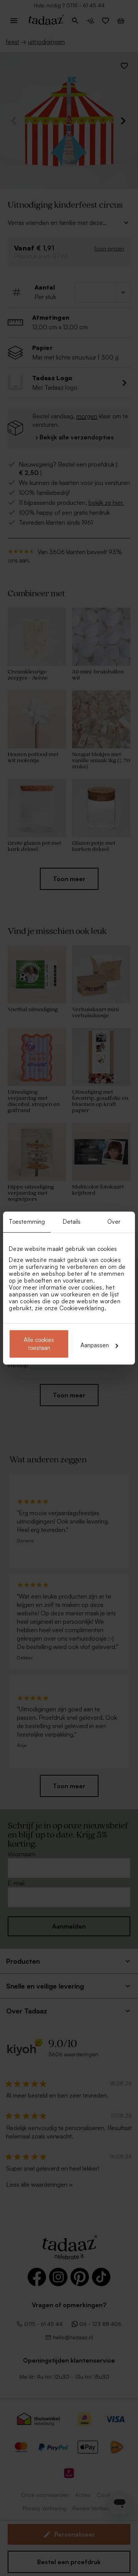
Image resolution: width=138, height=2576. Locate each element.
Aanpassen (95, 1345)
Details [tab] (72, 1222)
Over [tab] (114, 1222)
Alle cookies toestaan (39, 1344)
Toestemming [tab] (27, 1222)
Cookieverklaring (82, 1308)
